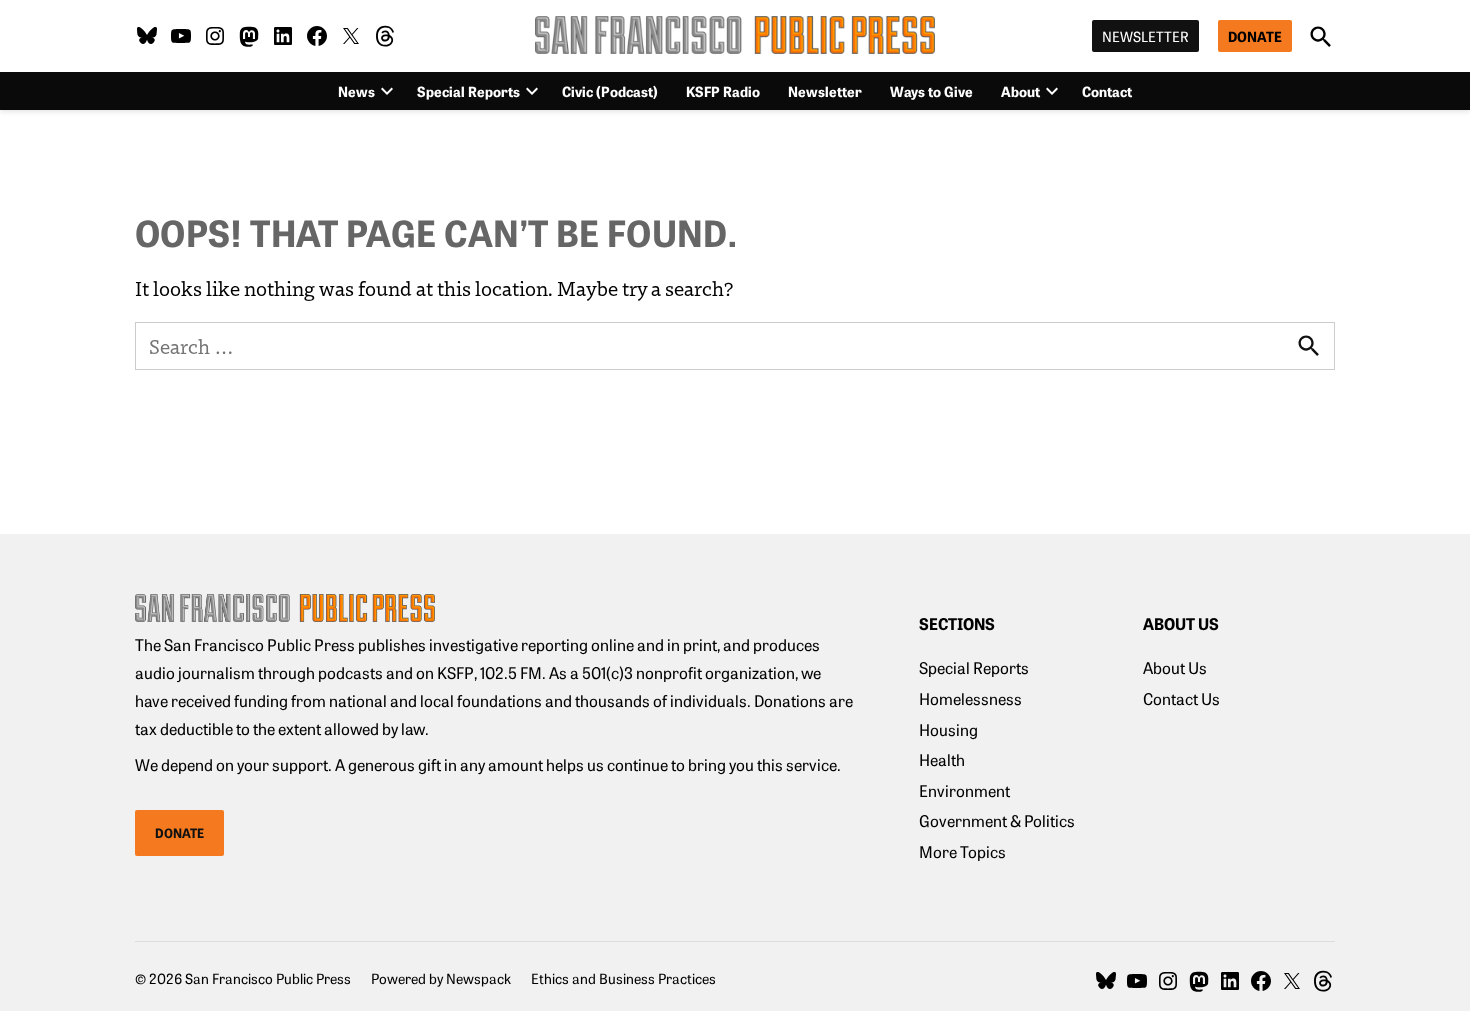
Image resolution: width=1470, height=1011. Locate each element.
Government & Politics (997, 820)
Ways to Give (931, 91)
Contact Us (1181, 698)
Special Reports (468, 91)
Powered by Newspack (441, 978)
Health (942, 759)
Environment (964, 790)
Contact (1107, 91)
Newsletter (1145, 36)
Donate (1255, 36)
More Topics (962, 851)
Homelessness (970, 698)
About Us (1175, 667)
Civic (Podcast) (610, 91)
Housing (948, 729)
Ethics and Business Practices (623, 978)
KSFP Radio (723, 91)
